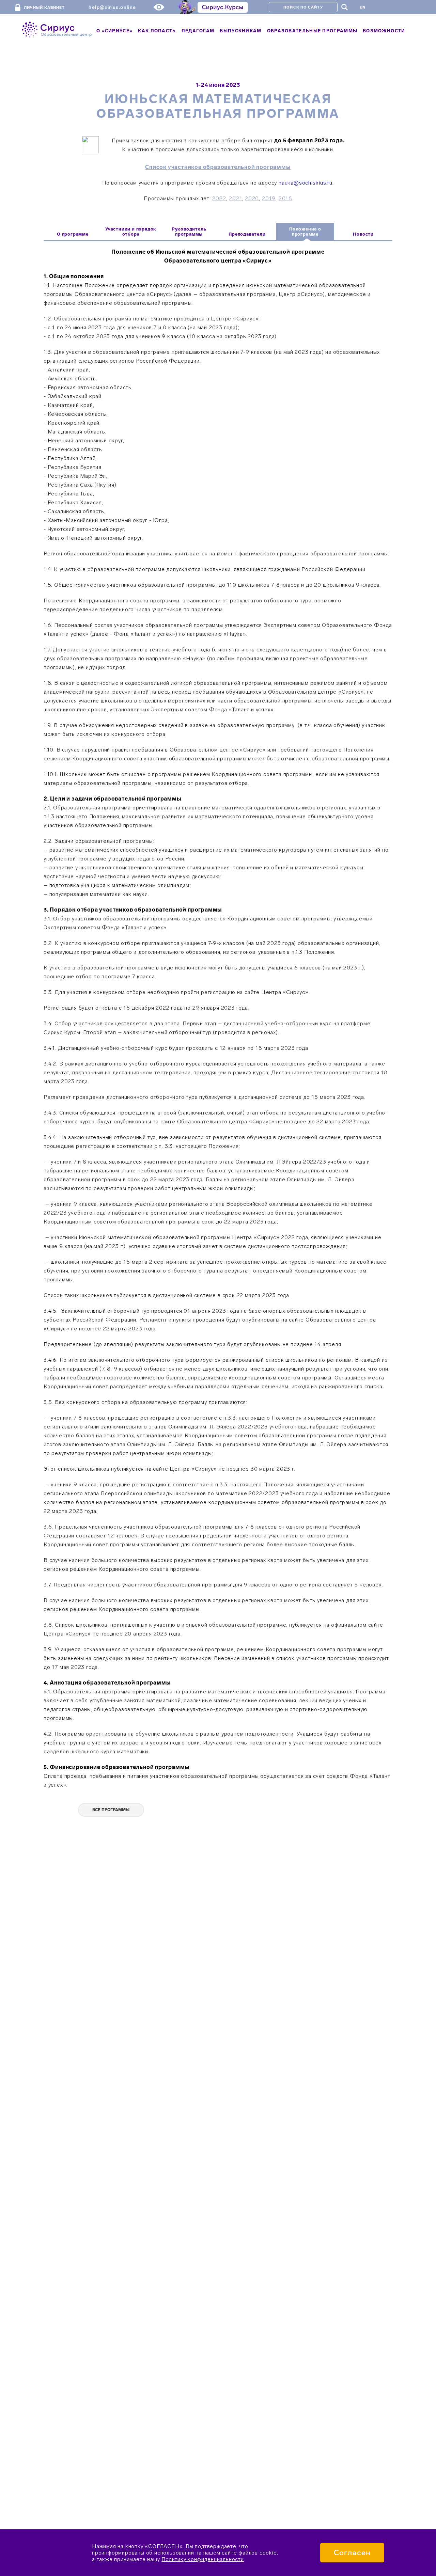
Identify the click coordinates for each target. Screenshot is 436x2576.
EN (363, 7)
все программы (111, 1810)
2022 (219, 198)
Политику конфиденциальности (203, 2559)
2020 (252, 198)
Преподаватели (247, 234)
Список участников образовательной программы (218, 167)
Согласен (352, 2553)
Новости (363, 234)
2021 (235, 198)
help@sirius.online (112, 7)
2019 (269, 198)
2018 (285, 198)
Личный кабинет (44, 8)
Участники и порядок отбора (131, 232)
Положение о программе (305, 232)
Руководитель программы (189, 232)
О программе (73, 234)
